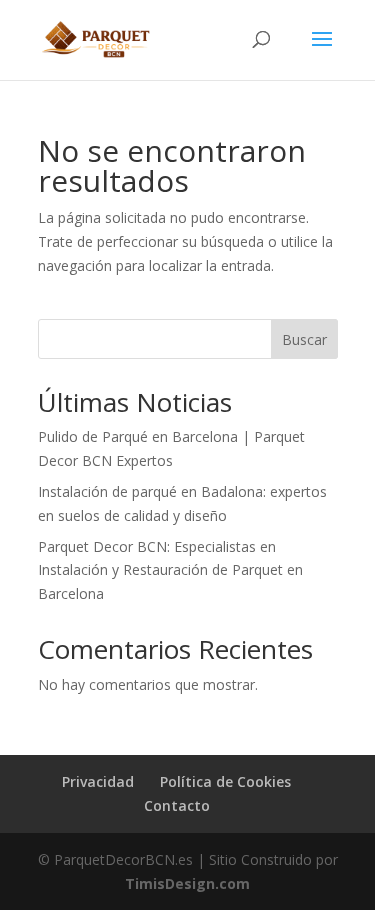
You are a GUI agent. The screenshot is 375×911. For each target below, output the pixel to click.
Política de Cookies (225, 781)
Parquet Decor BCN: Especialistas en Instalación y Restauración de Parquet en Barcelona (170, 570)
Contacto (177, 805)
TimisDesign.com (187, 883)
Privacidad (98, 781)
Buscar (304, 339)
